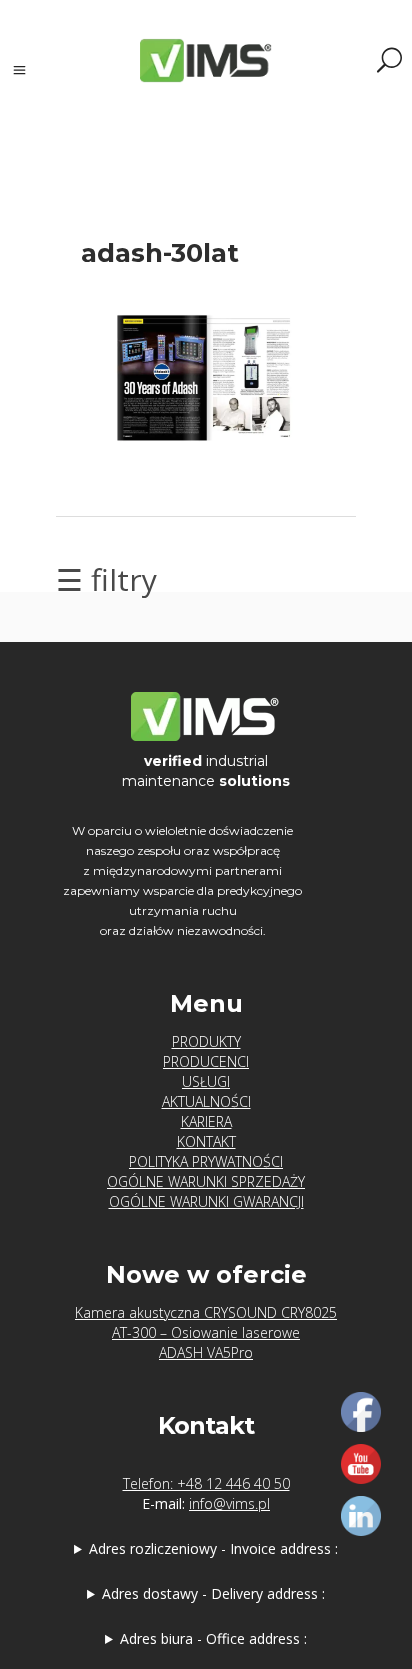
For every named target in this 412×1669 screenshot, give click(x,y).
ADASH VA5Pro (206, 1352)
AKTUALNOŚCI (206, 1101)
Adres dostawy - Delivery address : (213, 1593)
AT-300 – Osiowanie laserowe (206, 1332)
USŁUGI (206, 1081)
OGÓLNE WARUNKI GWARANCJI (206, 1201)
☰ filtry (106, 579)
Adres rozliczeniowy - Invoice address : (213, 1548)
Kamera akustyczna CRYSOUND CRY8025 (206, 1312)
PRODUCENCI (206, 1061)
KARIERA (206, 1121)
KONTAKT (206, 1141)
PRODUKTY (206, 1041)
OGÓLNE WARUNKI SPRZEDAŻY (206, 1181)
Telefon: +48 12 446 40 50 (206, 1483)
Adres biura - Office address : (213, 1638)
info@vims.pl (229, 1503)
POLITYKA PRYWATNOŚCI (206, 1161)
